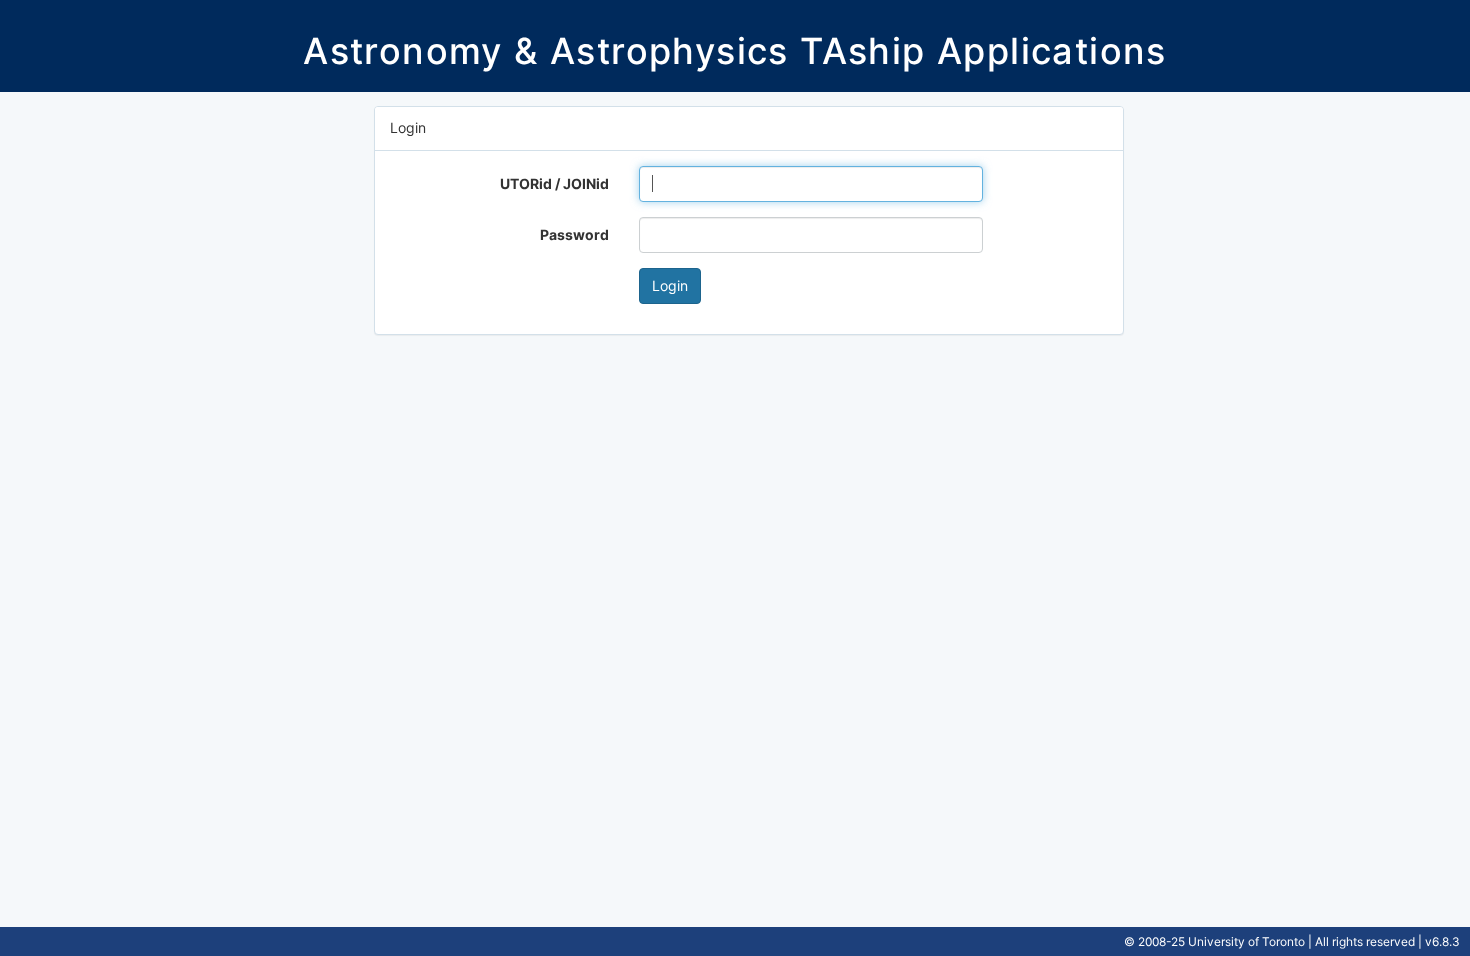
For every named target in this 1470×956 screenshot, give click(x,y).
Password (574, 234)
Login (670, 285)
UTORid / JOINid (554, 183)
